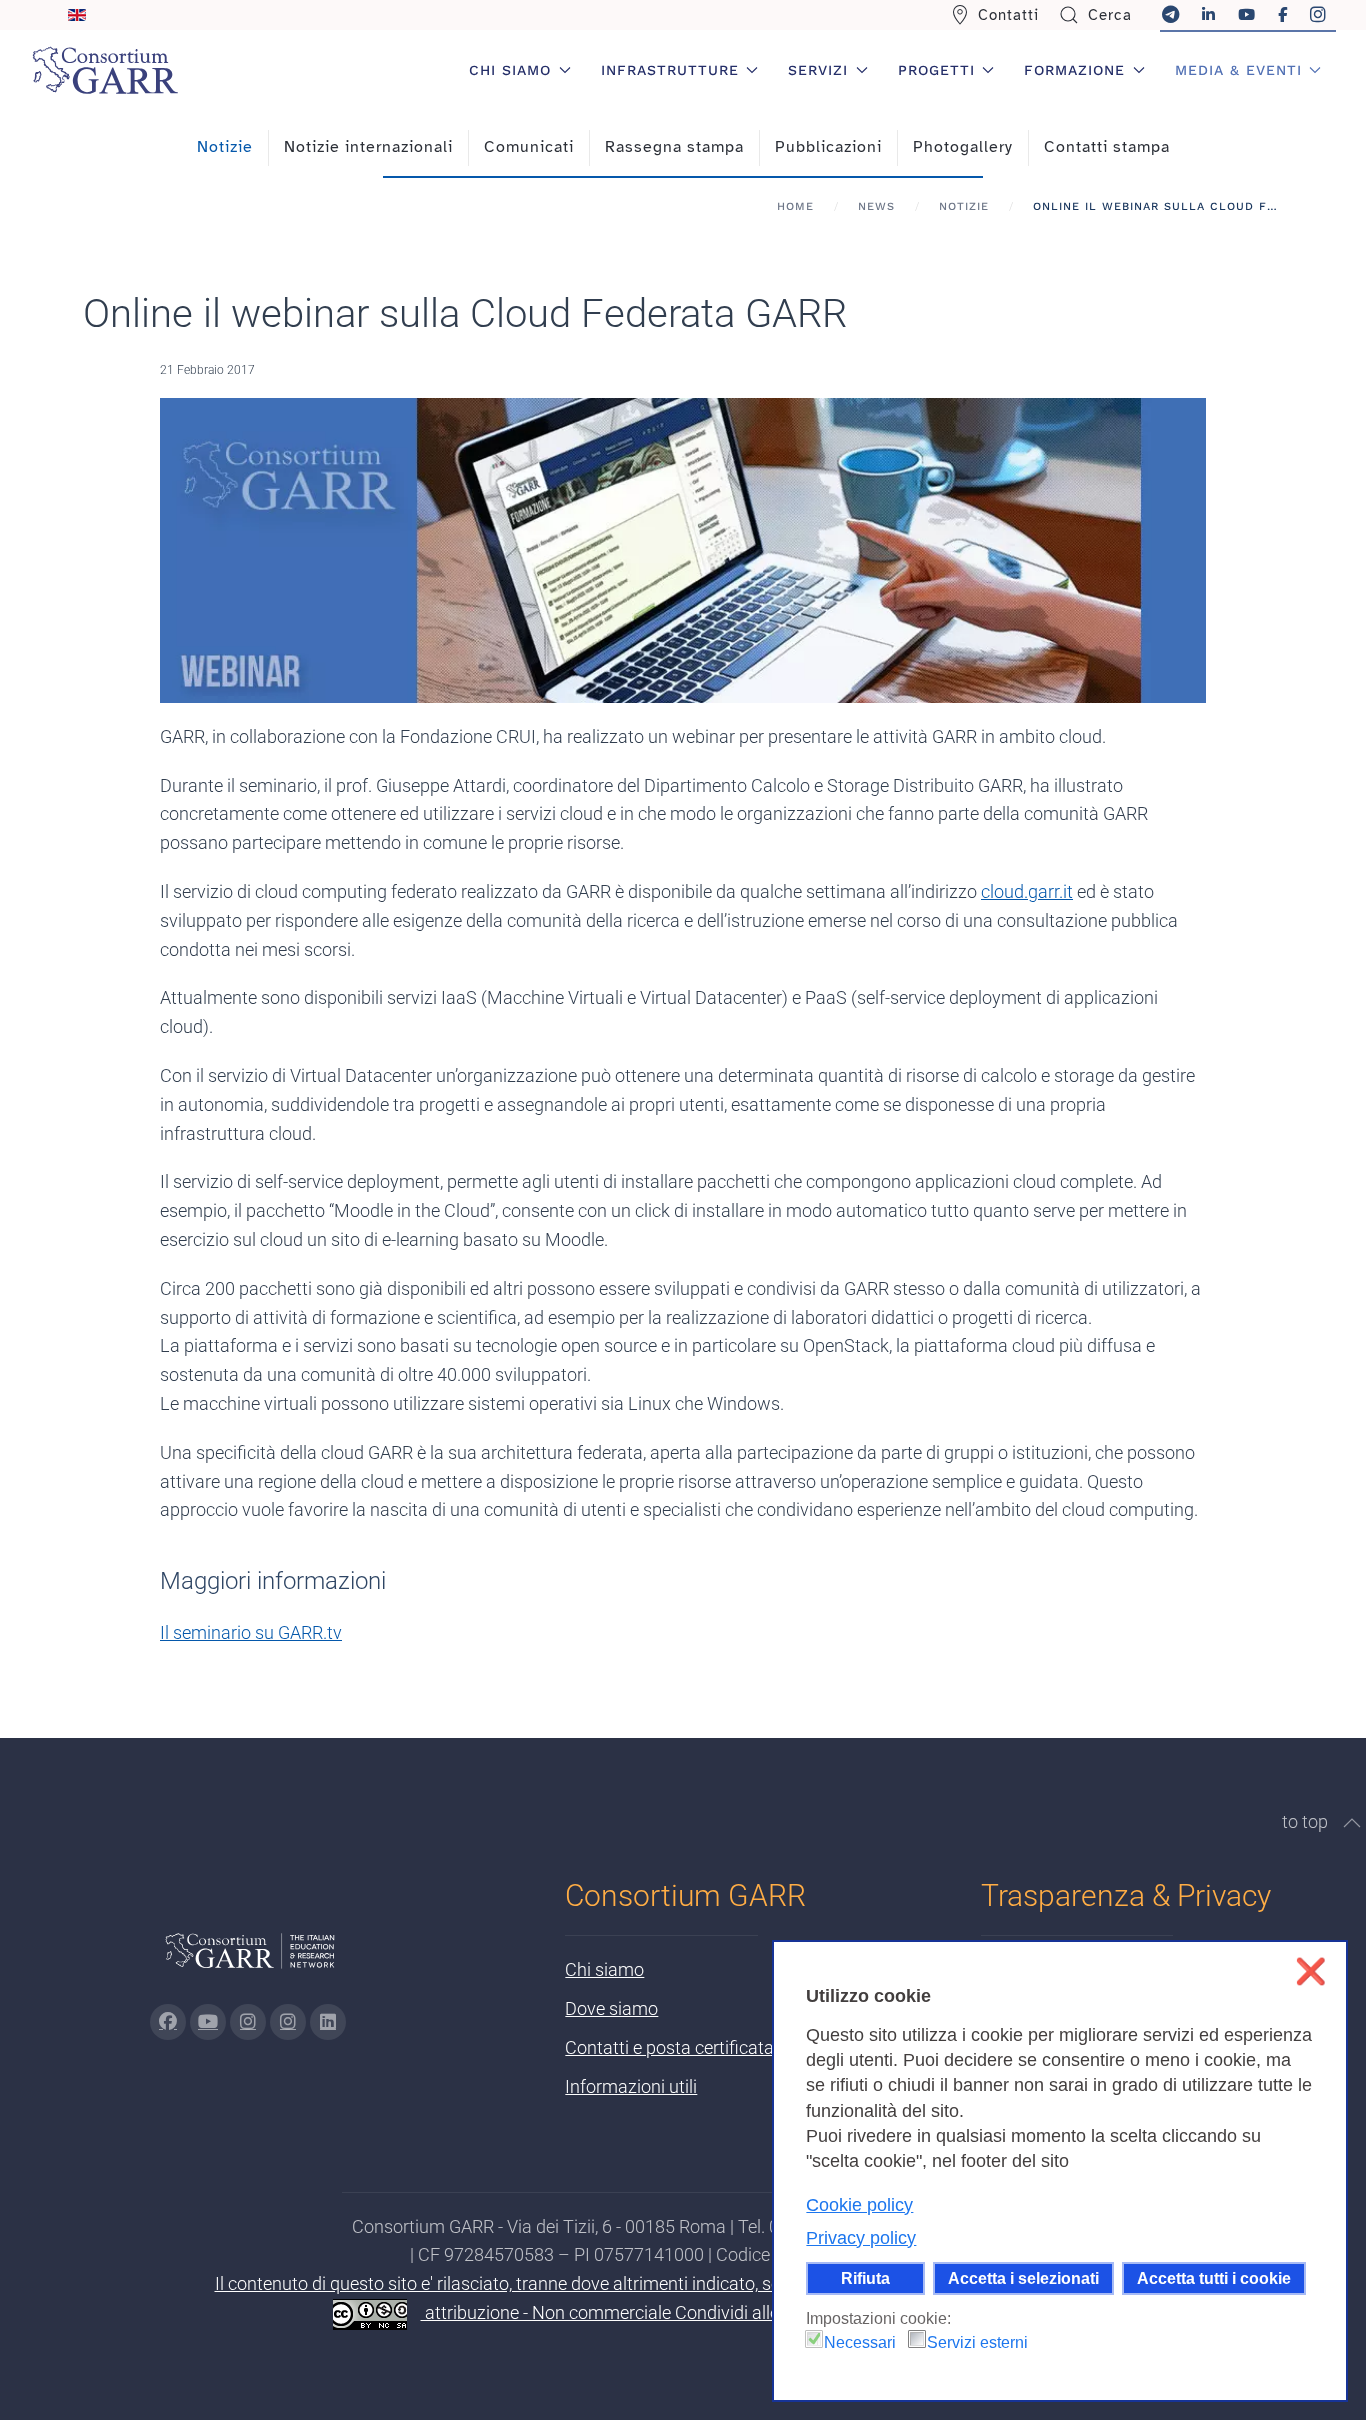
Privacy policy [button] (861, 2238)
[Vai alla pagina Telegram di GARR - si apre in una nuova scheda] (288, 2022)
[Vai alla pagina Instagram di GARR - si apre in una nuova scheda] (248, 2022)
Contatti (1008, 15)
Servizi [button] (818, 70)
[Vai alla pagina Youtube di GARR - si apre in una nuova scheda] (208, 2022)
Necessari (860, 2342)
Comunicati (529, 147)
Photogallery (963, 147)
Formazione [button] (1074, 70)
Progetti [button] (936, 70)
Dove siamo (611, 2008)
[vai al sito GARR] (250, 1959)
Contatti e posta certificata (669, 2047)
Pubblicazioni (828, 147)
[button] (1352, 1823)
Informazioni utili (631, 2086)
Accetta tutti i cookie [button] (1214, 2278)
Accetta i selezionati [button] (1023, 2278)
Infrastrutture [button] (670, 70)
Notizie (225, 147)
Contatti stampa (1107, 147)
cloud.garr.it (1027, 891)
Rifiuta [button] (865, 2278)
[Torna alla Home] (105, 70)
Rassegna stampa (674, 147)
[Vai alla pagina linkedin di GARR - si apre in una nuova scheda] (328, 2022)
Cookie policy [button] (859, 2205)
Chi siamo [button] (510, 70)
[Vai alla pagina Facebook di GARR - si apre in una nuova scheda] (168, 2022)
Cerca (1110, 15)
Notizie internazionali (368, 147)
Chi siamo (604, 1969)
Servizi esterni (977, 2342)
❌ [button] (1310, 1971)
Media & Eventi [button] (1238, 70)
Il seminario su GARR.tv (251, 1632)
